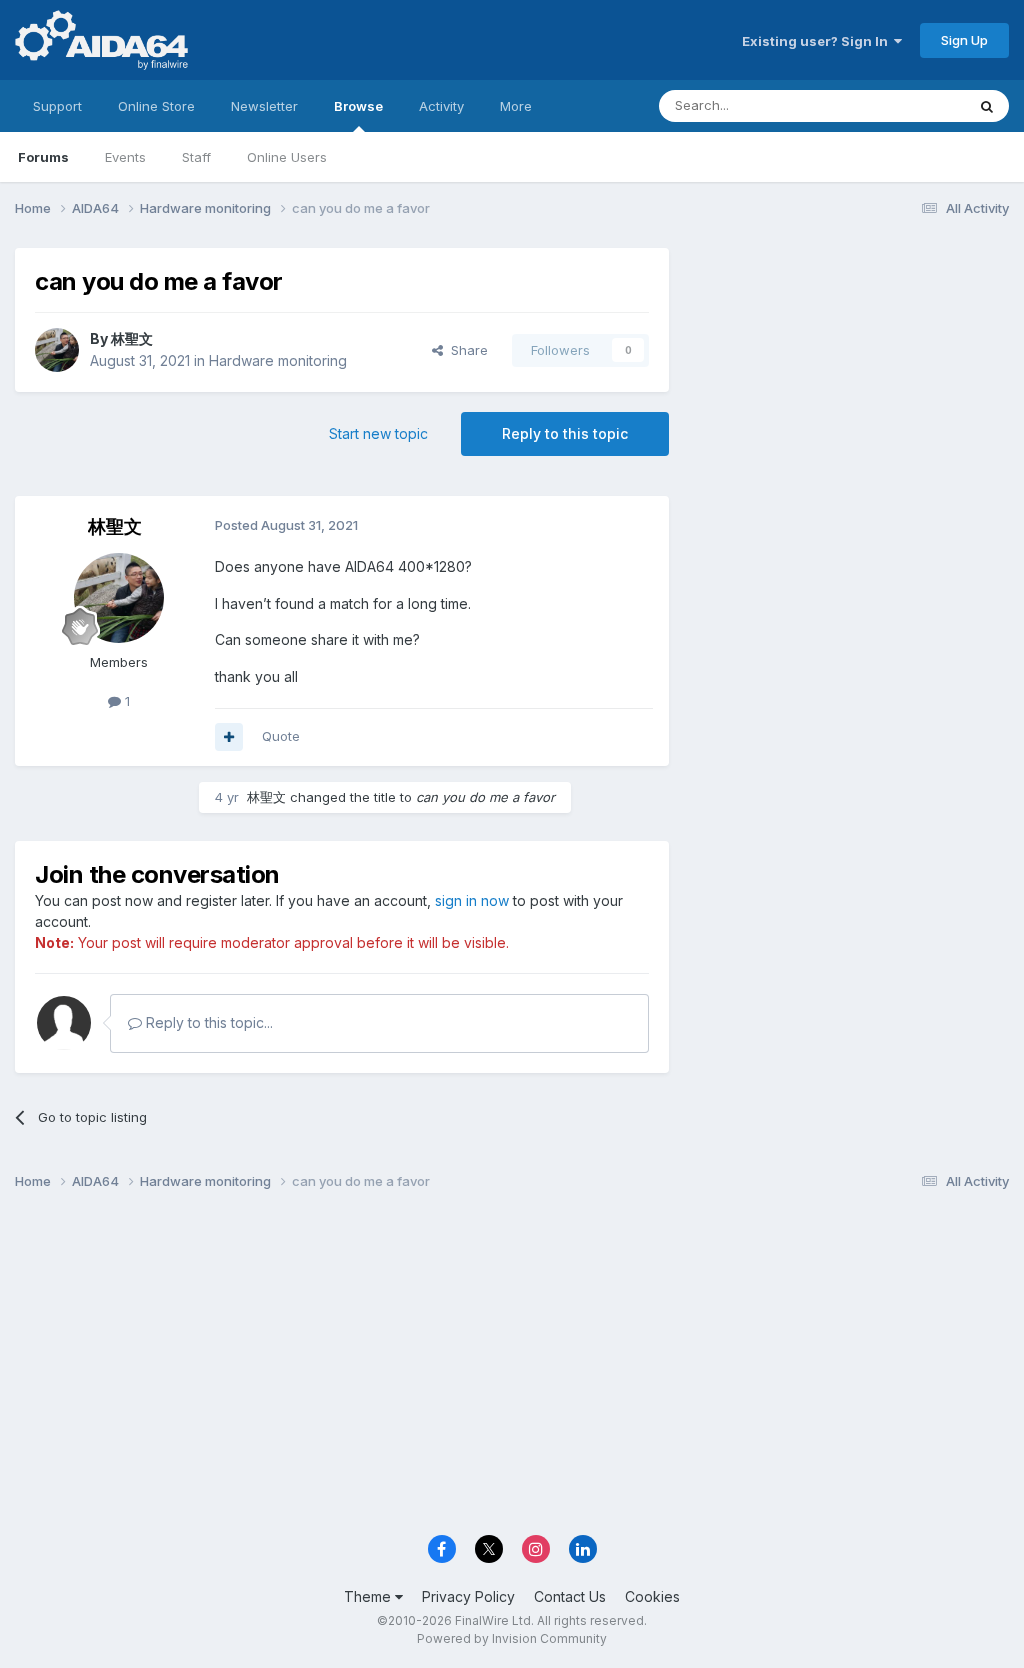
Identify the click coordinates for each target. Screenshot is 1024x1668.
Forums (43, 157)
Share (465, 350)
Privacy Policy (468, 1596)
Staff (196, 157)
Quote (281, 736)
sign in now (472, 900)
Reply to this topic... (207, 1022)
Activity (441, 106)
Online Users (287, 157)
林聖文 (132, 338)
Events (125, 157)
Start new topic (378, 433)
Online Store (156, 106)
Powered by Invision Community (512, 1638)
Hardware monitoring (278, 360)
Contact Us (570, 1596)
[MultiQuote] (229, 737)
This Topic (906, 105)
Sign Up (964, 40)
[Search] (987, 106)
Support (57, 106)
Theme (369, 1596)
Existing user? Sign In (818, 41)
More (516, 106)
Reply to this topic (565, 433)
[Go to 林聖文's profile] (57, 350)
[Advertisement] (849, 381)
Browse (358, 106)
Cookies (652, 1596)
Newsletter (264, 106)
